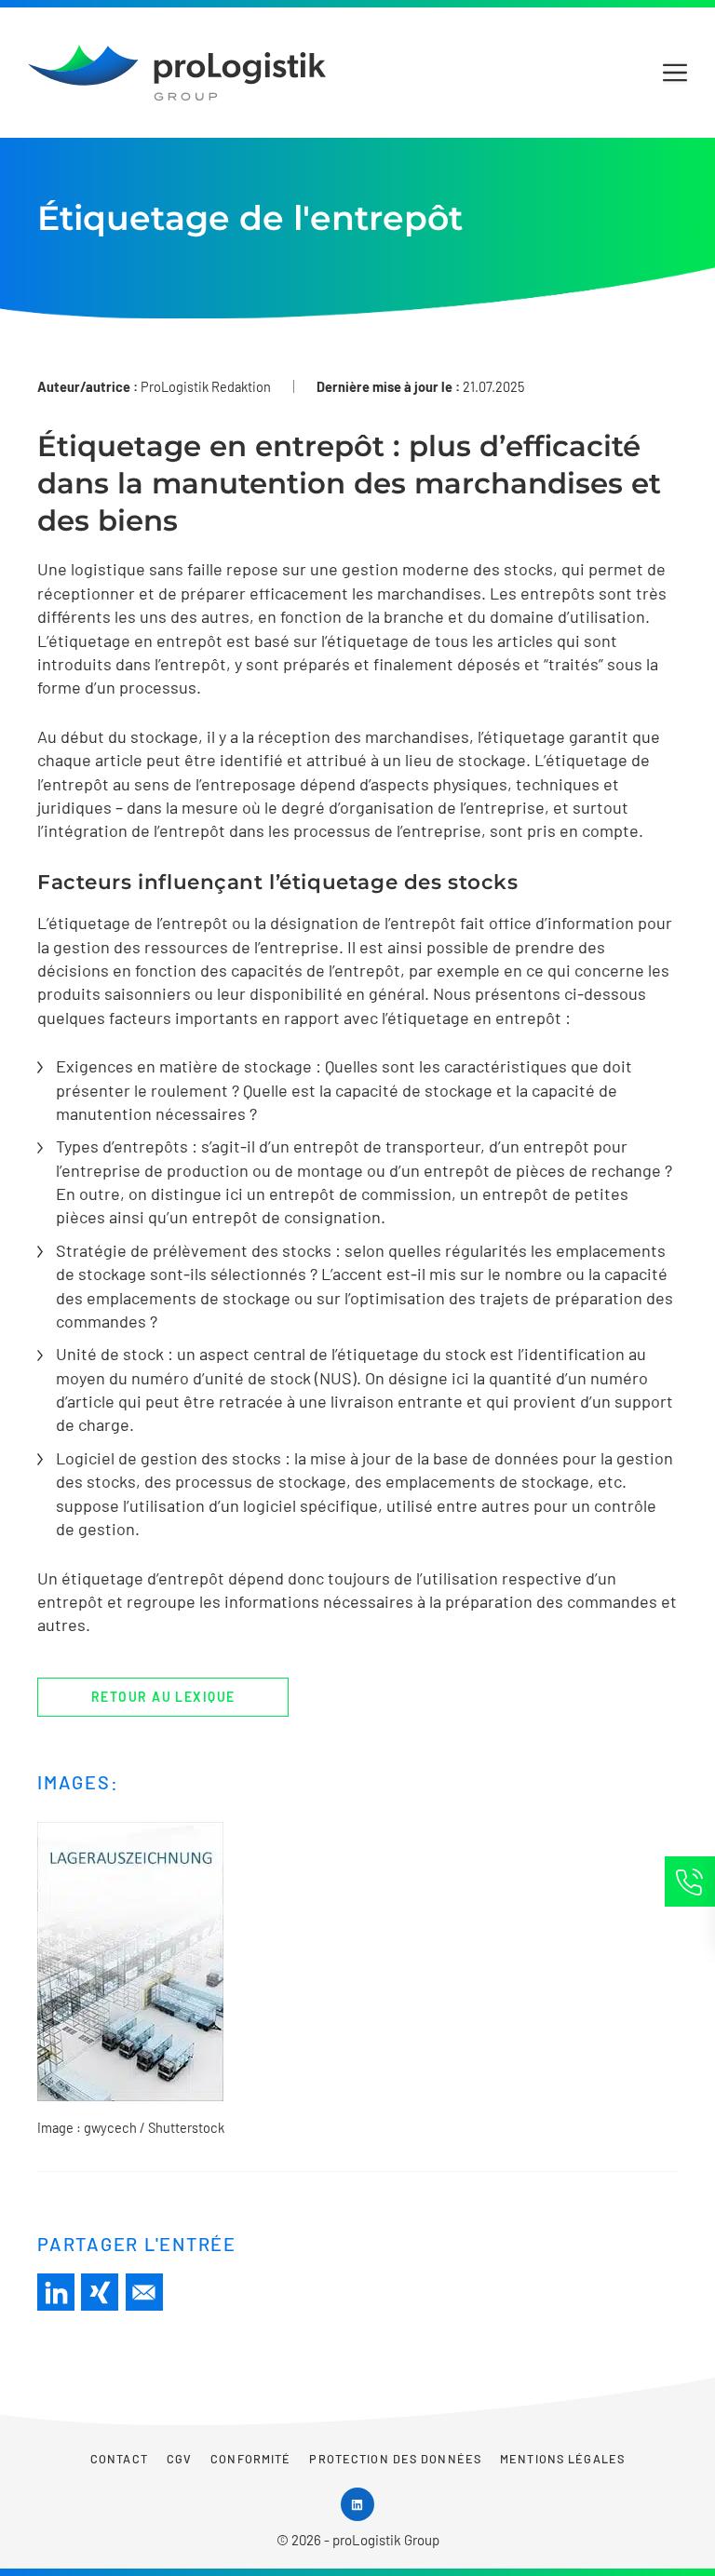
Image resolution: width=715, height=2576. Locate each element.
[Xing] (100, 2292)
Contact (119, 2459)
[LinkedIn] (56, 2292)
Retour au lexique (163, 1697)
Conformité (250, 2459)
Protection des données (395, 2459)
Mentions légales (562, 2459)
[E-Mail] (144, 2292)
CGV (179, 2459)
